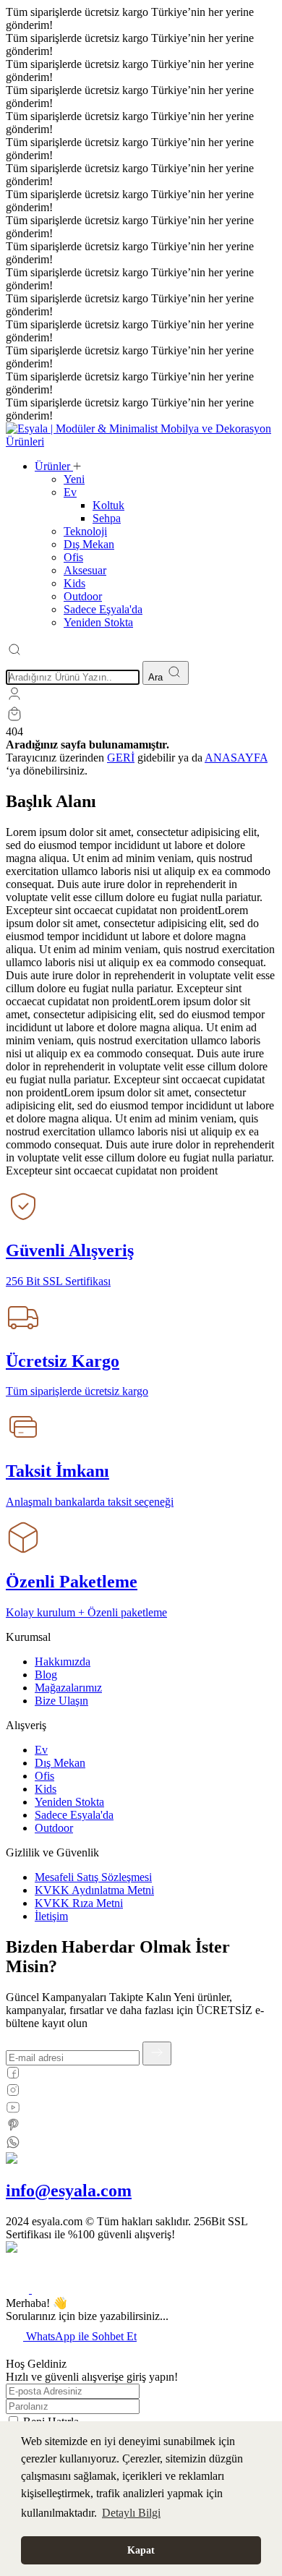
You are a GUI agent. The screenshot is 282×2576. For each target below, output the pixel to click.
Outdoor (54, 1828)
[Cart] (14, 718)
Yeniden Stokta (69, 1802)
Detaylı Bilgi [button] (131, 2513)
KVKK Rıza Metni (79, 1903)
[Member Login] (14, 698)
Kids (46, 1789)
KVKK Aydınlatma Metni (94, 1890)
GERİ (121, 758)
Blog (46, 1675)
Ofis (44, 1776)
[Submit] (157, 2053)
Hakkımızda (63, 1662)
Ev (41, 1750)
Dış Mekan (60, 1763)
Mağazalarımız (68, 1688)
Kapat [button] (141, 2550)
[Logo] (141, 442)
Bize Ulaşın (61, 1701)
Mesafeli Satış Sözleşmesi (93, 1877)
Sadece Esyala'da (74, 1815)
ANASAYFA (236, 758)
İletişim (51, 1916)
